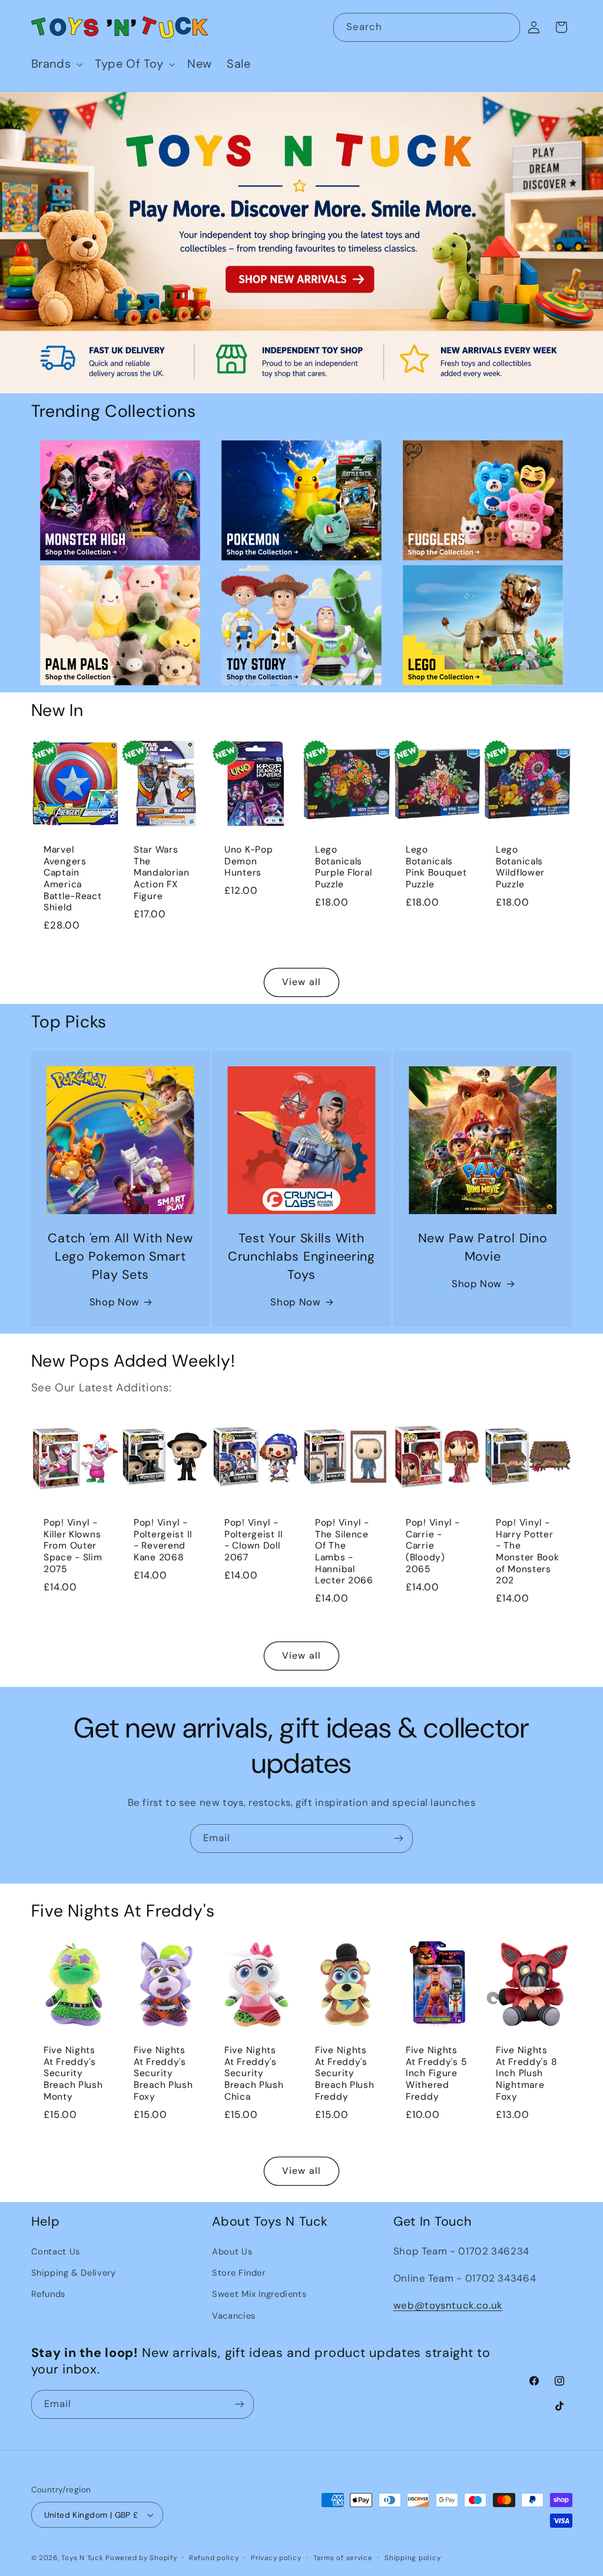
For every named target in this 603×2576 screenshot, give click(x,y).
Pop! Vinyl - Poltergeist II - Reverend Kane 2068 (163, 1541)
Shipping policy (413, 2558)
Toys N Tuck (82, 2558)
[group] (301, 243)
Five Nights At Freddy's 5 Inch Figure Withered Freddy (436, 2074)
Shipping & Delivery (74, 2273)
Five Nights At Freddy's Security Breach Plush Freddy (345, 2074)
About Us (232, 2252)
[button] (56, 64)
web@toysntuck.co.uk (448, 2305)
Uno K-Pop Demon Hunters (249, 861)
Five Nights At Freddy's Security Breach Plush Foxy (163, 2074)
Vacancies (234, 2316)
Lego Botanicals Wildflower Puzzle (520, 867)
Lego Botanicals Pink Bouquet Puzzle (436, 867)
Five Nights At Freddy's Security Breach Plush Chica (254, 2074)
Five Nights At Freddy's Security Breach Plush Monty (73, 2074)
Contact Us (56, 2252)
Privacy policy (276, 2558)
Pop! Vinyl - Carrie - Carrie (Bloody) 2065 (433, 1547)
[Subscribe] (399, 1839)
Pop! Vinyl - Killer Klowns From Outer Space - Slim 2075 (73, 1547)
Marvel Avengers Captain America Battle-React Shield (73, 879)
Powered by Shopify (141, 2558)
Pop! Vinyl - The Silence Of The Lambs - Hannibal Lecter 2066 (344, 1552)
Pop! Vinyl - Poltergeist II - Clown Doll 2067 (254, 1541)
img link (120, 449)
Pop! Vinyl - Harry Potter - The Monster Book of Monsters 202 (528, 1552)
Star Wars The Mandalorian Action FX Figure (162, 873)
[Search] (506, 27)
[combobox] (427, 27)
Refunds (48, 2294)
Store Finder (239, 2273)
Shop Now (115, 1302)
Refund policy (214, 2558)
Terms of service (343, 2558)
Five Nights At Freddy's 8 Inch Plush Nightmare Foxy (526, 2074)
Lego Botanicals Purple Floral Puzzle (343, 867)
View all (301, 982)
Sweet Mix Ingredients (259, 2294)
